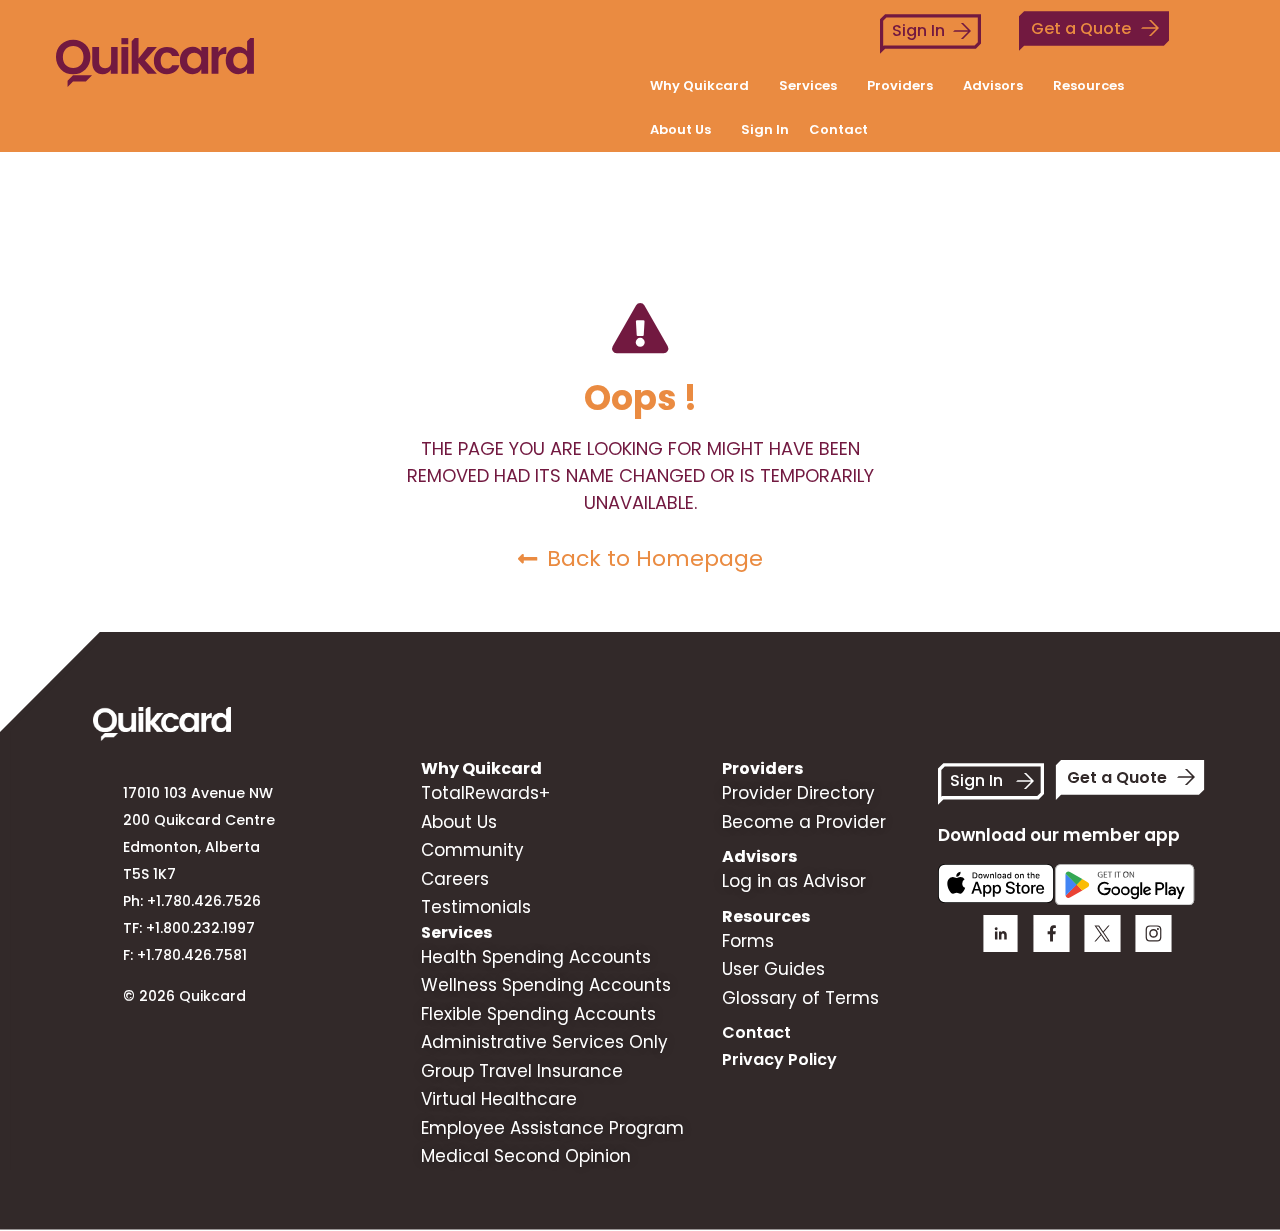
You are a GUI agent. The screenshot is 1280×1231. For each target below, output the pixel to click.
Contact (838, 129)
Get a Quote (1081, 28)
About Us (680, 129)
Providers (900, 85)
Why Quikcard (699, 85)
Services (808, 85)
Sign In (918, 30)
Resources (1088, 85)
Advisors (993, 85)
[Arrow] (1153, 933)
